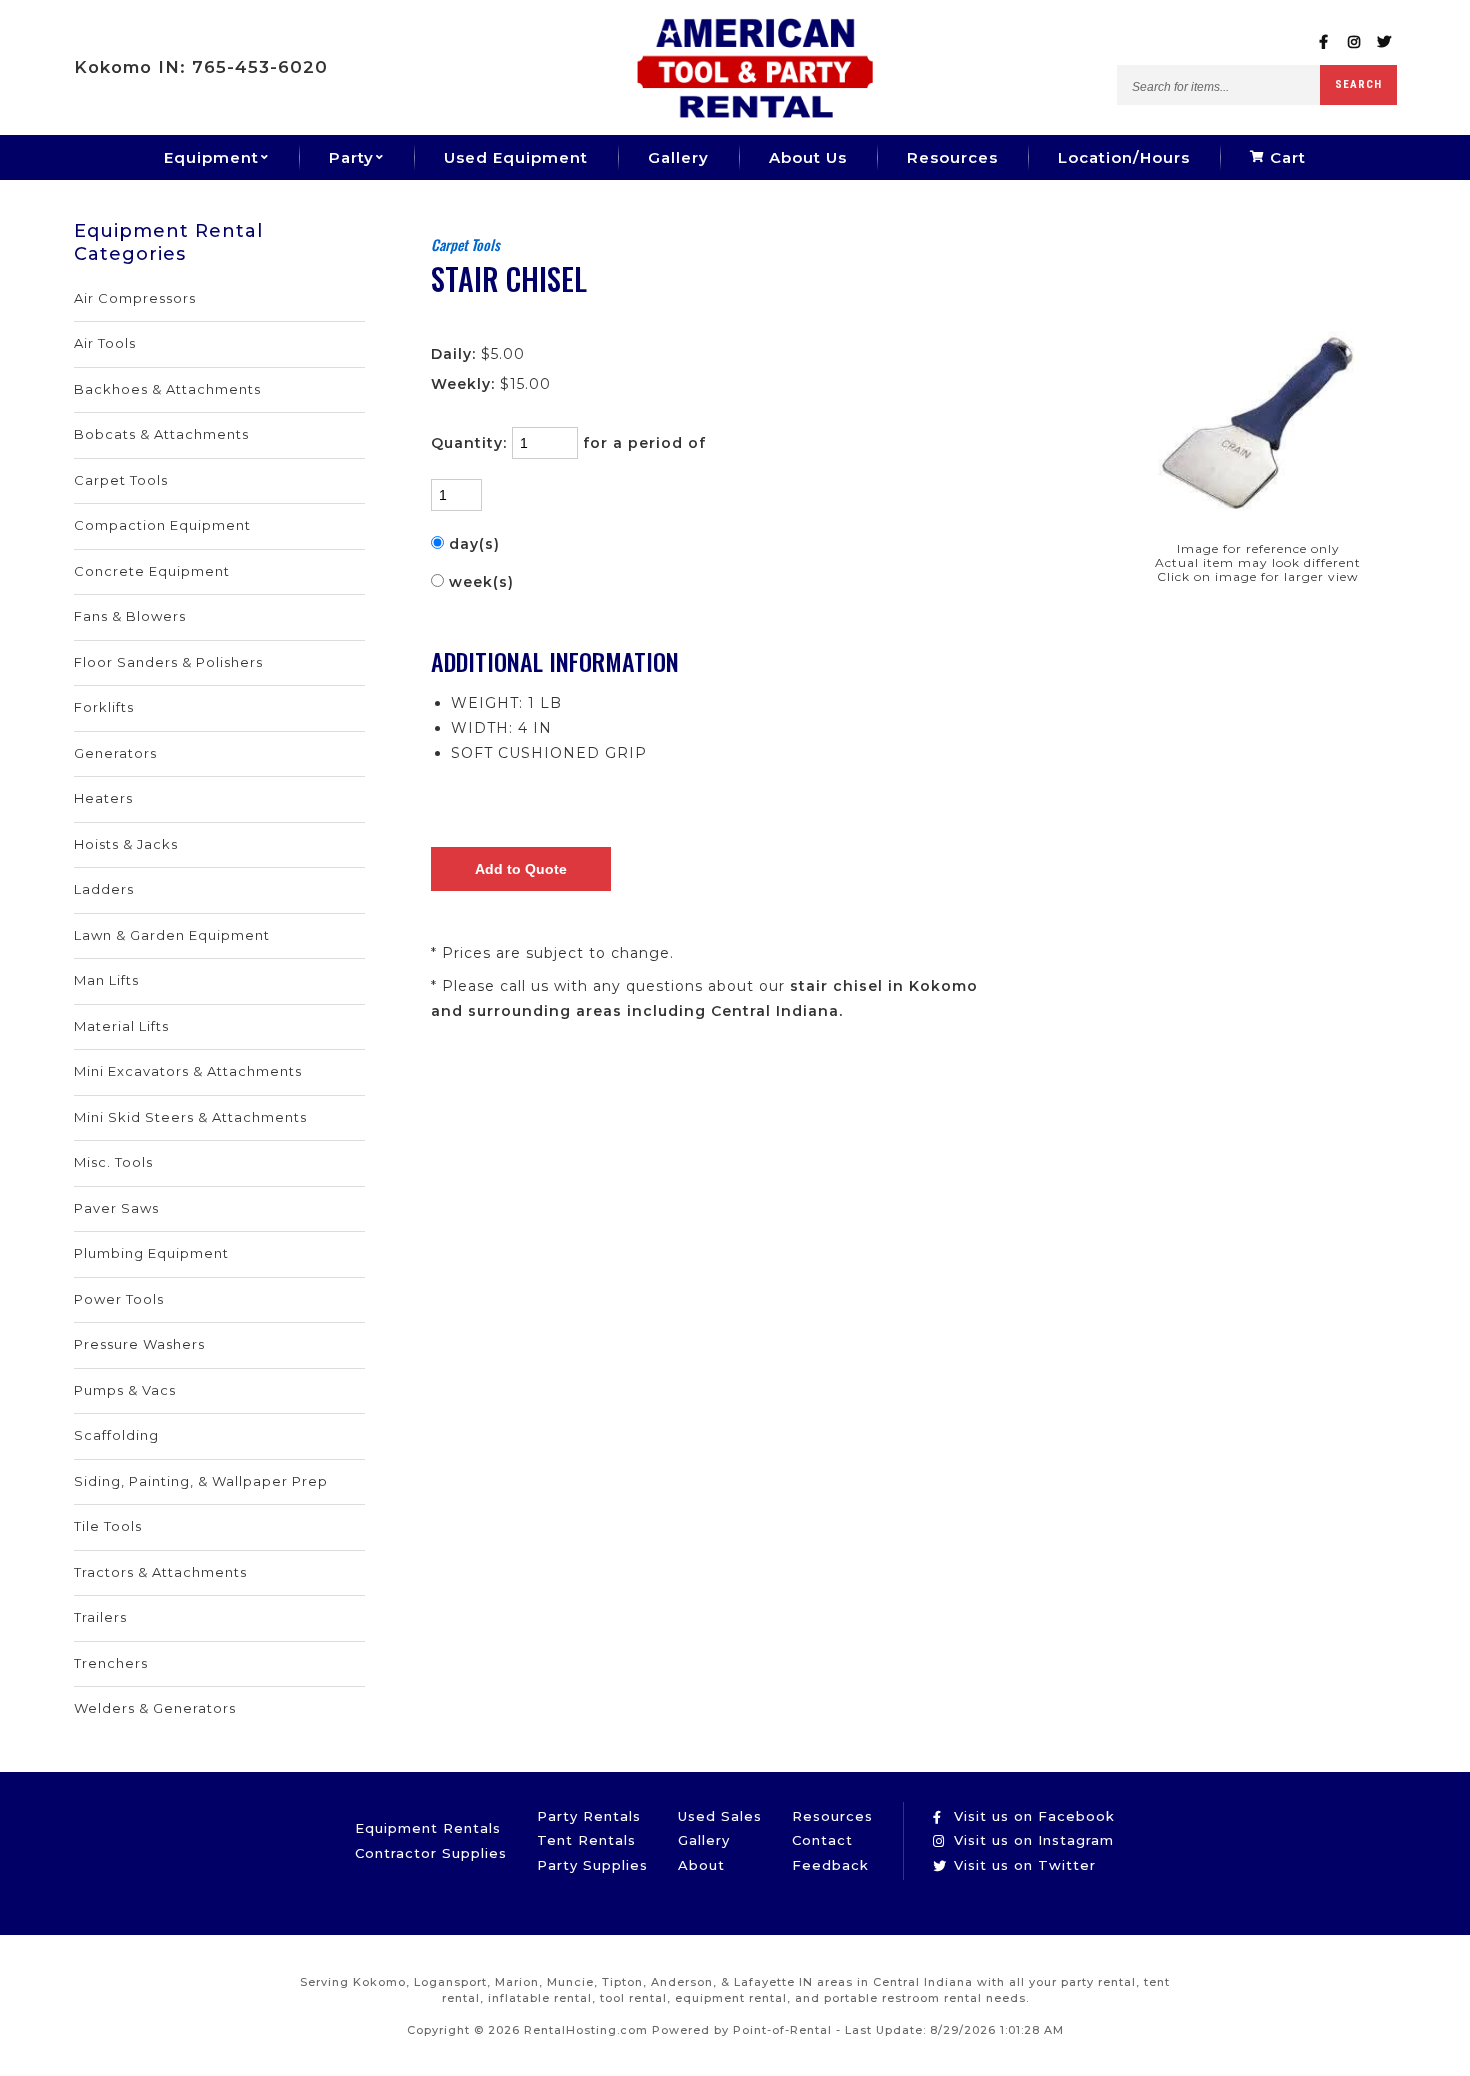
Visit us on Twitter (1022, 1865)
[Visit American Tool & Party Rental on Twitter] (1384, 42)
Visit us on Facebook (1032, 1816)
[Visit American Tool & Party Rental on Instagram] (1354, 42)
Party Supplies (592, 1865)
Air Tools (105, 343)
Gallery (678, 157)
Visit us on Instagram (1031, 1840)
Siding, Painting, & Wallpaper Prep (201, 1481)
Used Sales (720, 1816)
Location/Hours (1124, 157)
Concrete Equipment (152, 571)
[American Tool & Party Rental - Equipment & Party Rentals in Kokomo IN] (755, 113)
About (701, 1865)
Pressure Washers (139, 1344)
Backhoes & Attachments (167, 389)
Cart (1285, 157)
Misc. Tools (113, 1162)
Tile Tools (108, 1526)
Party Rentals (589, 1816)
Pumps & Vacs (125, 1390)
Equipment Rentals (428, 1828)
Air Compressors (135, 298)
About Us (808, 157)
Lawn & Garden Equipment (172, 935)
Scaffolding (116, 1435)
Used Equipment (516, 157)
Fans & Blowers (130, 616)
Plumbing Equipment (151, 1253)
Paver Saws (116, 1208)
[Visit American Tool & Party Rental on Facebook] (1324, 42)
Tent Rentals (586, 1840)
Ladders (104, 889)
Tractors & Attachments (160, 1572)
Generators (115, 753)
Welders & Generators (155, 1708)
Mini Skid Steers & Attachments (190, 1117)
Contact (822, 1840)
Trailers (100, 1617)
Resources (952, 157)
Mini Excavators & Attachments (188, 1071)
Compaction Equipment (162, 525)
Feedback (830, 1865)
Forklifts (104, 707)
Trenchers (111, 1663)
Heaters (103, 798)
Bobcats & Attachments (161, 434)
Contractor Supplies (431, 1853)
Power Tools (119, 1299)
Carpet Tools (121, 480)
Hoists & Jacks (126, 844)
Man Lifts (106, 980)
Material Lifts (121, 1026)
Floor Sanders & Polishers (168, 662)
